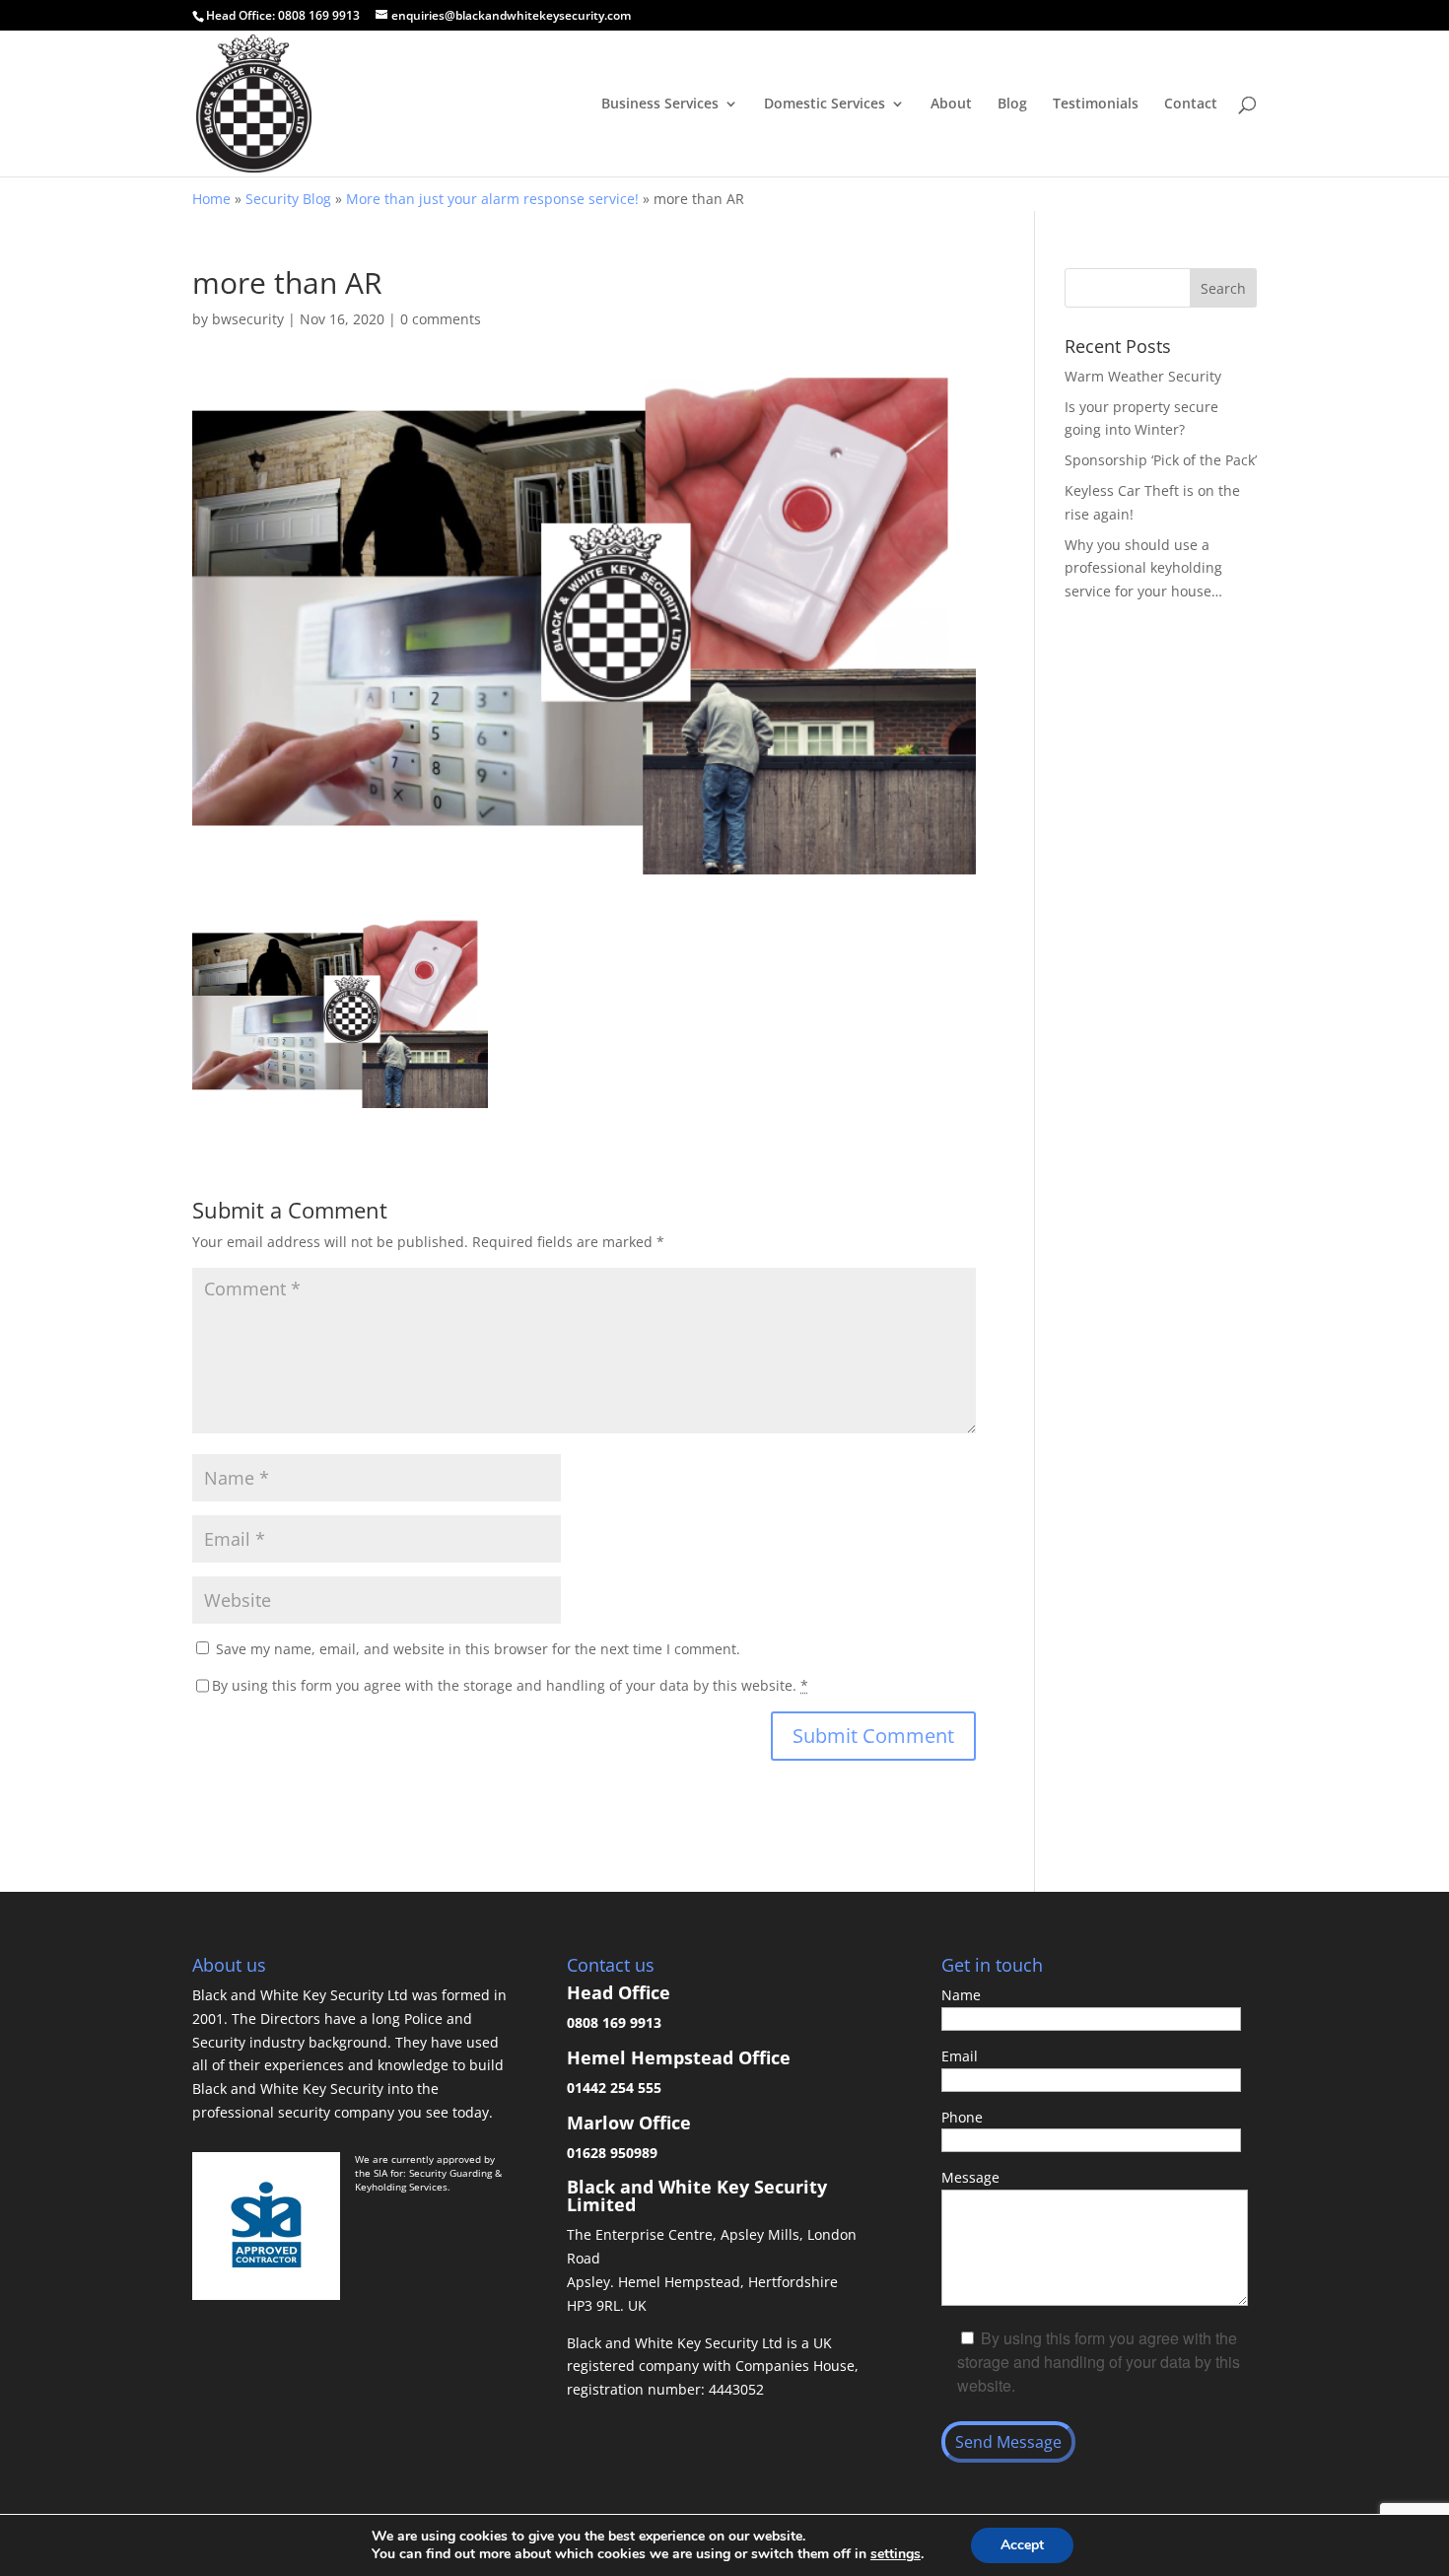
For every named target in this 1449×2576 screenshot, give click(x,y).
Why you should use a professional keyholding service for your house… (1143, 568)
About (951, 104)
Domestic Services (825, 104)
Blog (1012, 104)
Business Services (660, 104)
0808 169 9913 (319, 15)
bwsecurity (248, 319)
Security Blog (288, 199)
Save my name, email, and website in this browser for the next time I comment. (478, 1649)
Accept (1022, 2545)
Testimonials (1096, 104)
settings (896, 2554)
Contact (1191, 104)
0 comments (441, 319)
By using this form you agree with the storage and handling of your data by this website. (510, 1685)
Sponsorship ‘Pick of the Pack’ (1161, 460)
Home (211, 199)
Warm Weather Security (1143, 376)
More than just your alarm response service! (492, 199)
